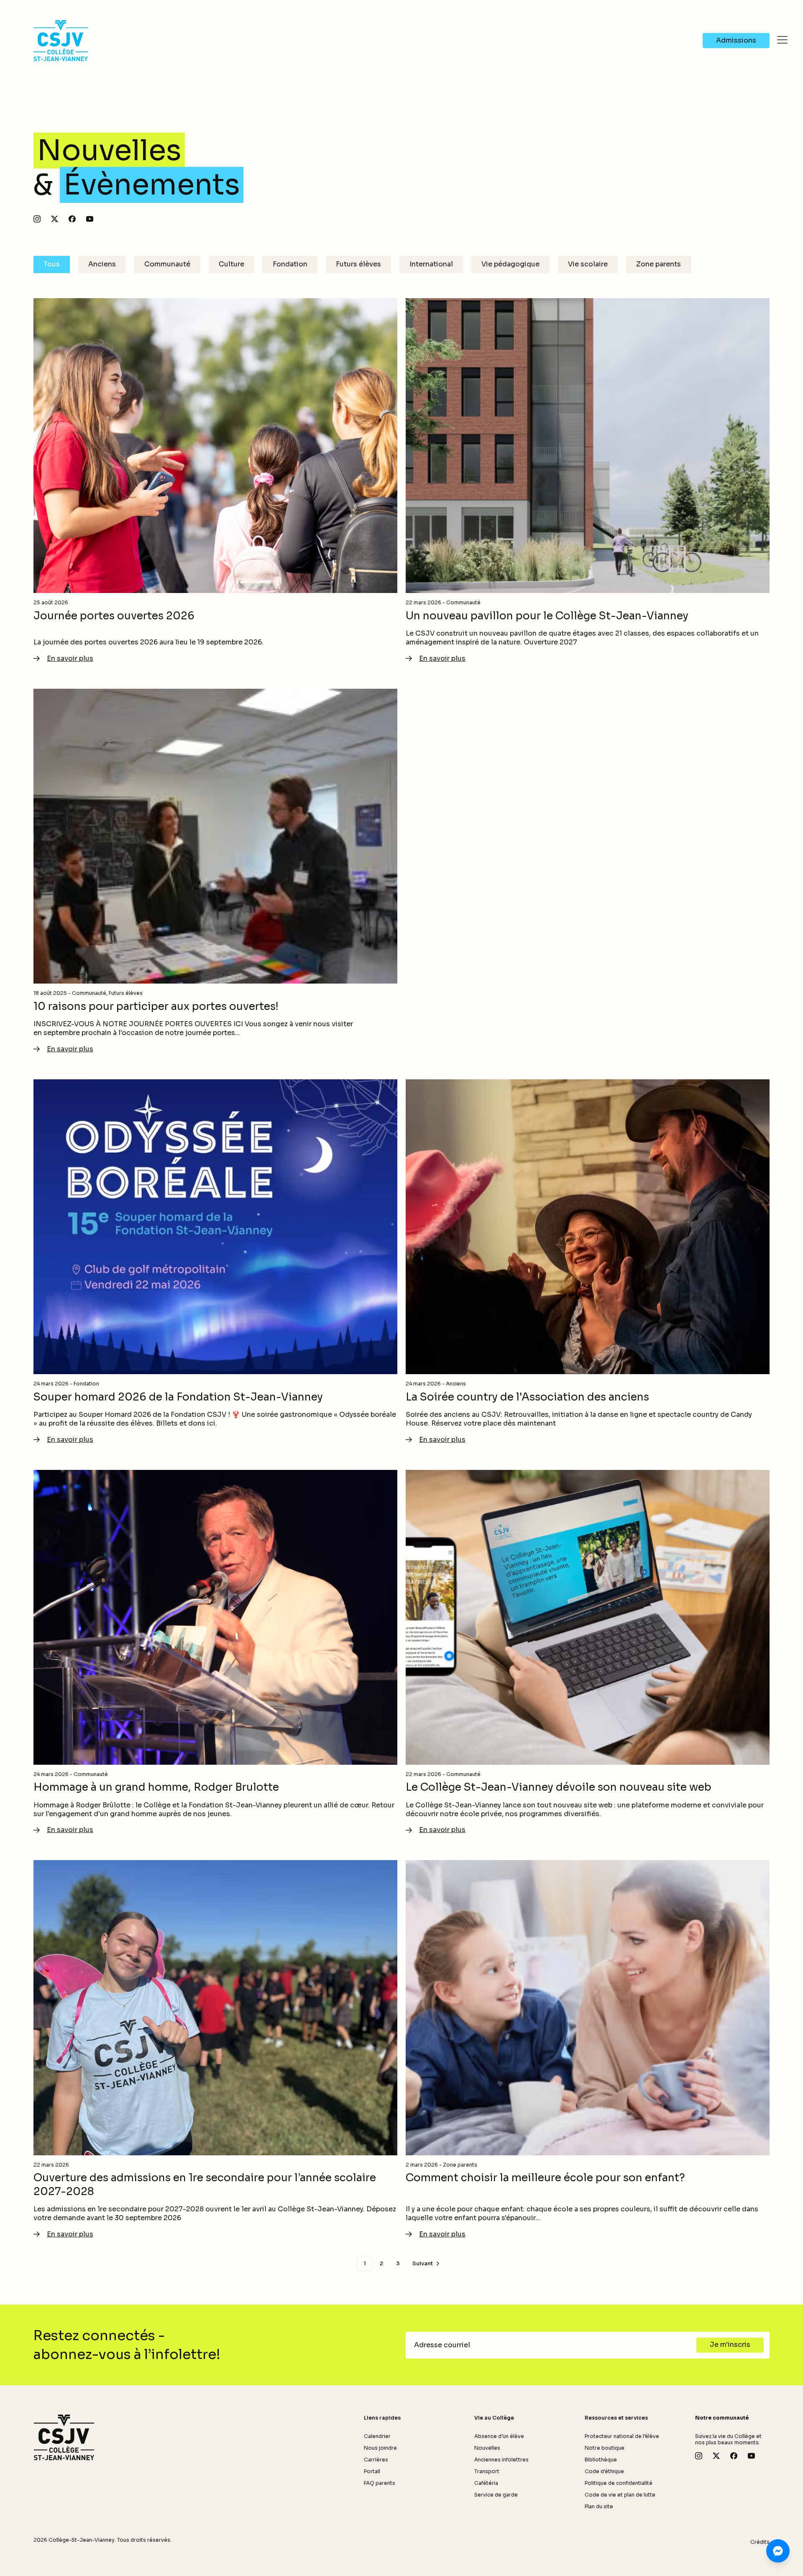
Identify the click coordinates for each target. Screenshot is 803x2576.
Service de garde (496, 2495)
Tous (52, 264)
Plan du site (599, 2506)
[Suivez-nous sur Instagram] (37, 219)
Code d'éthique (604, 2471)
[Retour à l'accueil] (64, 2438)
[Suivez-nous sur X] (55, 219)
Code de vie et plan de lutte (620, 2495)
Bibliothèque (601, 2460)
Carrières (376, 2460)
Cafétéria (486, 2483)
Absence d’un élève (499, 2436)
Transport (487, 2471)
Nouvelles (487, 2448)
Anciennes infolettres (501, 2460)
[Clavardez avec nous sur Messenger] (778, 2551)
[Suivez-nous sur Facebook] (72, 219)
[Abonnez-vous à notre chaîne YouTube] (90, 219)
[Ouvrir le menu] (782, 40)
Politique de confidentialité (619, 2483)
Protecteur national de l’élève (622, 2436)
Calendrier (377, 2436)
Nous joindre (380, 2448)
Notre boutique (605, 2448)
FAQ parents (380, 2483)
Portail (372, 2471)
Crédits (760, 2542)
